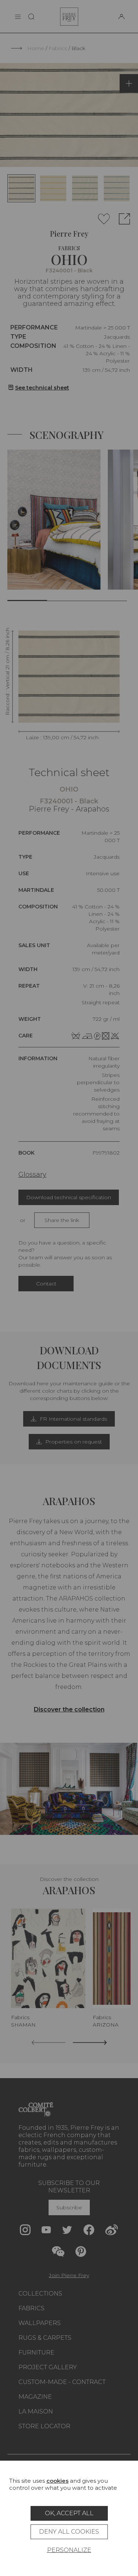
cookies (57, 2481)
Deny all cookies (69, 2532)
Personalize (69, 2550)
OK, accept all (69, 2513)
